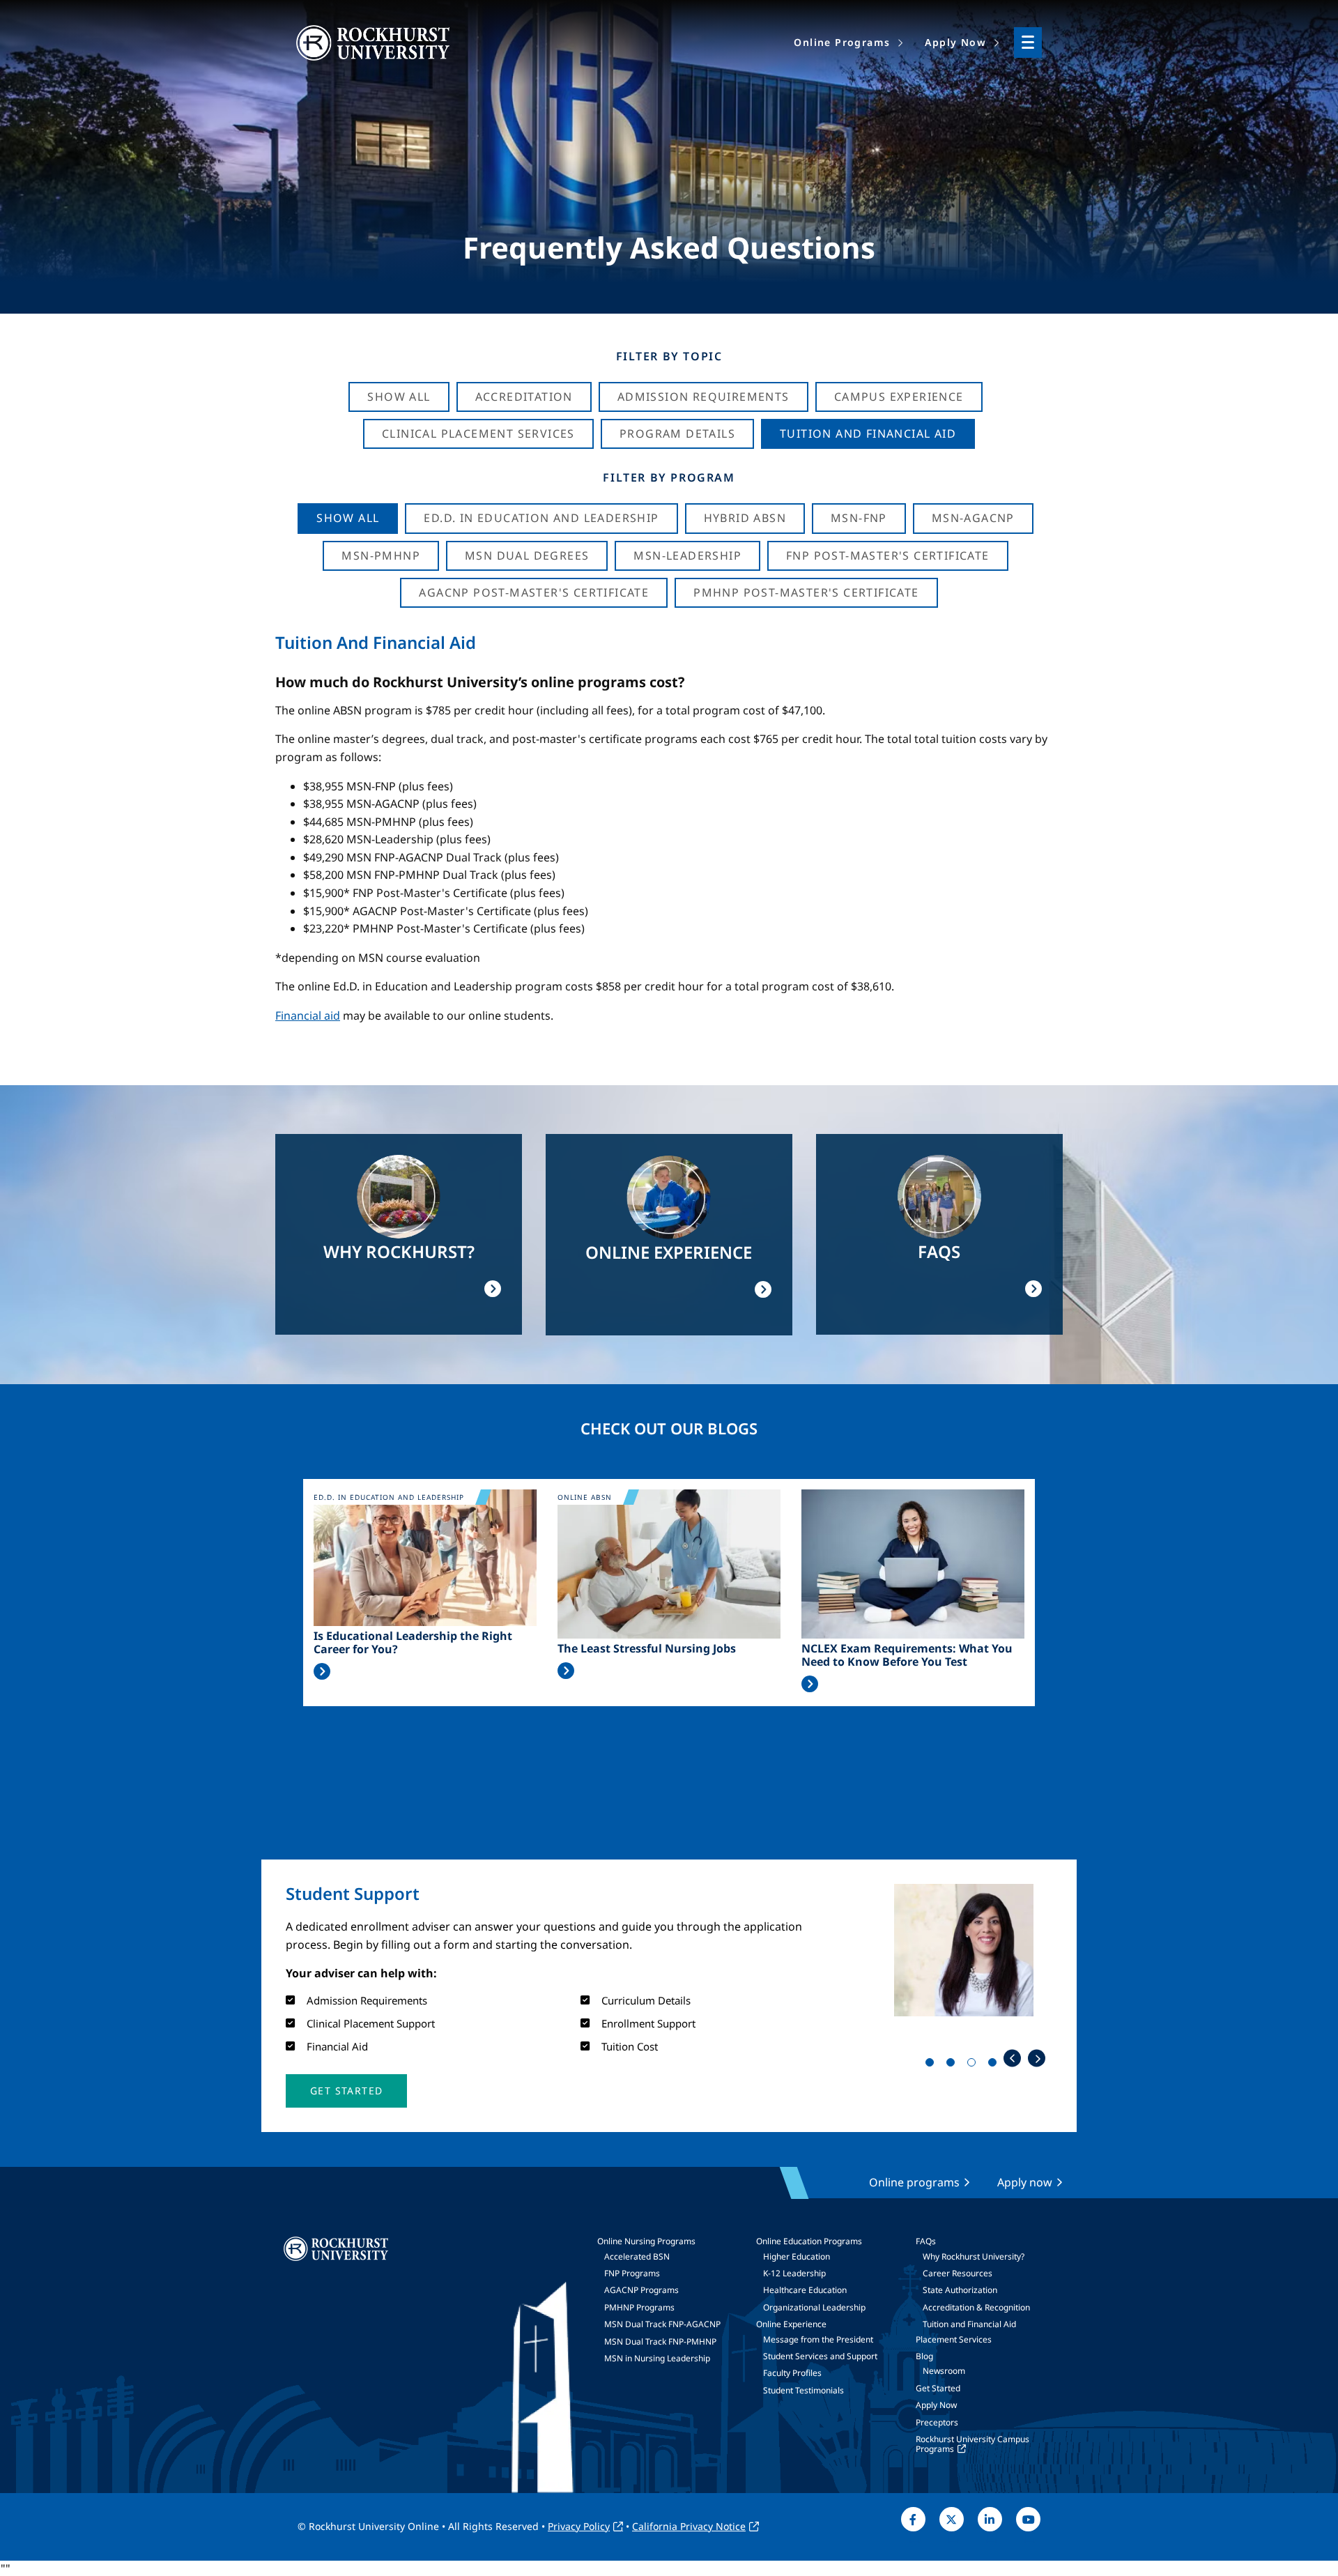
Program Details (677, 434)
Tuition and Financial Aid (969, 2324)
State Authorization (960, 2290)
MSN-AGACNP (973, 518)
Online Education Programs (809, 2241)
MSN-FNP (859, 518)
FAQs (926, 2241)
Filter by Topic (669, 356)
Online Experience (791, 2324)
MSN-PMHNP (381, 555)
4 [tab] (995, 2065)
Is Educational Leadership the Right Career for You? (413, 1643)
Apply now (1025, 2182)
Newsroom (944, 2371)
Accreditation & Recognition (976, 2307)
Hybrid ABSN (745, 518)
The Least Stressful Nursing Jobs (647, 1649)
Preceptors (937, 2422)
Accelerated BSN (637, 2256)
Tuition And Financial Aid (868, 434)
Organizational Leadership (814, 2307)
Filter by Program (669, 477)
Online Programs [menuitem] (842, 42)
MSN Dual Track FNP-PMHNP (660, 2341)
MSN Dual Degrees (527, 555)
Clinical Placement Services (478, 434)
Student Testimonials (803, 2390)
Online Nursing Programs (646, 2241)
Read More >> (322, 1671)
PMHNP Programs (639, 2307)
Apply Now (936, 2405)
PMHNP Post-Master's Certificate (806, 592)
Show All (399, 397)
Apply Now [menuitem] (955, 42)
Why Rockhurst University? (974, 2256)
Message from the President (818, 2339)
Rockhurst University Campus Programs (972, 2444)
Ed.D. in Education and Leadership (541, 518)
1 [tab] (932, 2065)
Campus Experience (899, 397)
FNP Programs (632, 2273)
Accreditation (524, 397)
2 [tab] (953, 2065)
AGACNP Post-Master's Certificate (534, 592)
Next (1037, 2058)
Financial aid (308, 1015)
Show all (348, 518)
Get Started (938, 2388)
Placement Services (954, 2339)
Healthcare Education (805, 2290)
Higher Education (797, 2256)
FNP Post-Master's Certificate (888, 555)
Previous (1012, 2058)
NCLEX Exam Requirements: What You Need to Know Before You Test (907, 1655)
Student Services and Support (820, 2356)
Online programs (914, 2182)
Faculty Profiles (792, 2373)
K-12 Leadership (794, 2273)
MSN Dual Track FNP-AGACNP (662, 2324)
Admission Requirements (703, 397)
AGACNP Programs (641, 2290)
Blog (924, 2356)
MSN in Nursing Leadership (657, 2358)
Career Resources (958, 2273)
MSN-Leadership (687, 555)
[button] (346, 2091)
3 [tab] (974, 2065)
